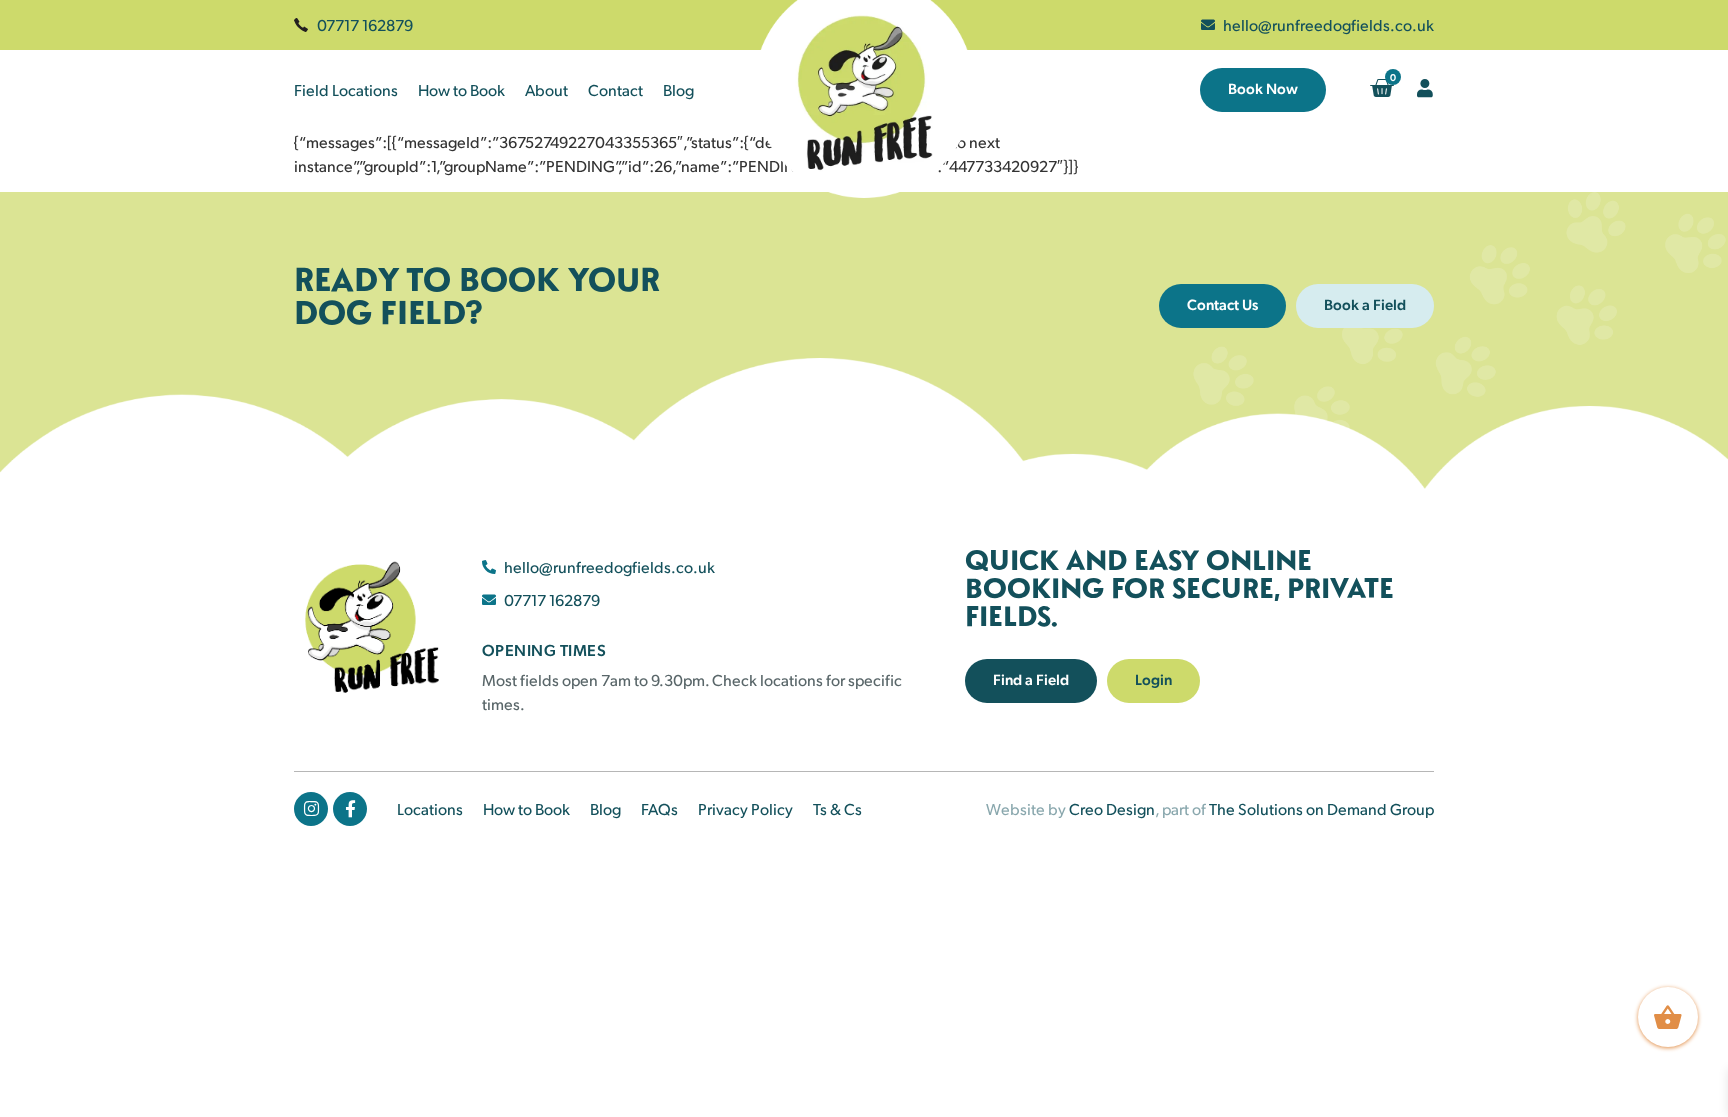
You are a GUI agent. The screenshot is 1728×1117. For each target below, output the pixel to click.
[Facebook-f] (350, 809)
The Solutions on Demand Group (1321, 808)
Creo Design (1112, 808)
